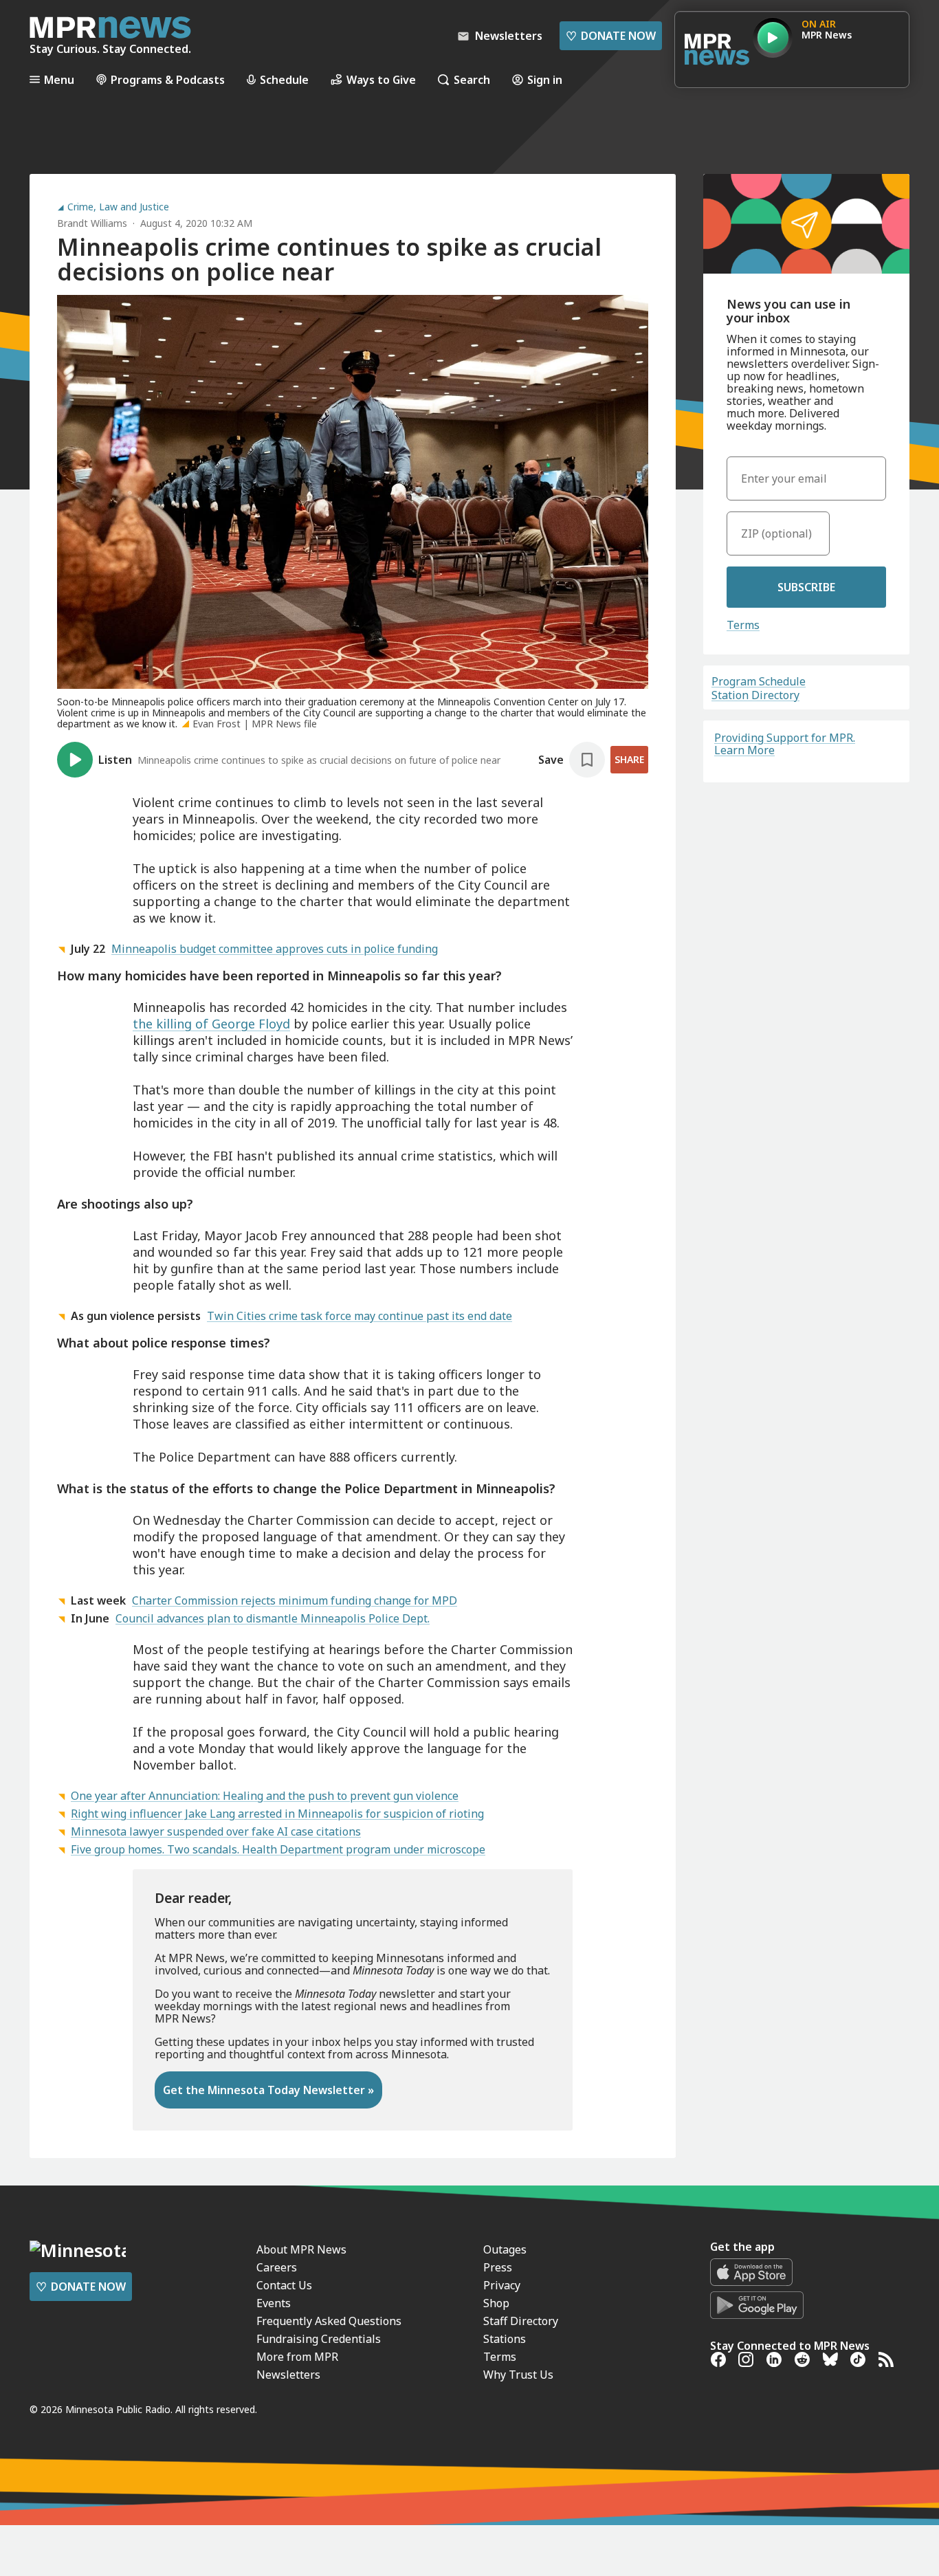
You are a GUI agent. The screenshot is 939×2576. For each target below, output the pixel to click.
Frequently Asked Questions (329, 2321)
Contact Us (284, 2285)
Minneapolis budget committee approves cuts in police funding (275, 949)
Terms (743, 625)
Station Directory (755, 695)
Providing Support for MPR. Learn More (785, 744)
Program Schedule (759, 681)
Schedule (284, 79)
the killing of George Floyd (211, 1024)
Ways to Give (381, 79)
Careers (277, 2267)
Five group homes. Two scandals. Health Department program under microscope (278, 1849)
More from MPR (297, 2357)
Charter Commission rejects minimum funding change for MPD (295, 1600)
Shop (496, 2303)
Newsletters (288, 2375)
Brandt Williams (92, 223)
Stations (505, 2339)
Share (629, 759)
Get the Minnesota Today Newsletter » (268, 2090)
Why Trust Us (518, 2375)
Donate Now (611, 36)
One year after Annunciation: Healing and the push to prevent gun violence (265, 1796)
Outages (505, 2249)
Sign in (545, 79)
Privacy (502, 2285)
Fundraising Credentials (319, 2339)
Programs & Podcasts (168, 79)
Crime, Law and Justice (118, 207)
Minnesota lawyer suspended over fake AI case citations (216, 1831)
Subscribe (806, 587)
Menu (59, 79)
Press (498, 2267)
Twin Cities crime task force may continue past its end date (360, 1316)
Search (472, 79)
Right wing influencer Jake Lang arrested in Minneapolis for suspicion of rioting (277, 1814)
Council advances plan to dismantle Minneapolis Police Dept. (273, 1618)
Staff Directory (521, 2321)
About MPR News (301, 2249)
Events (274, 2303)
